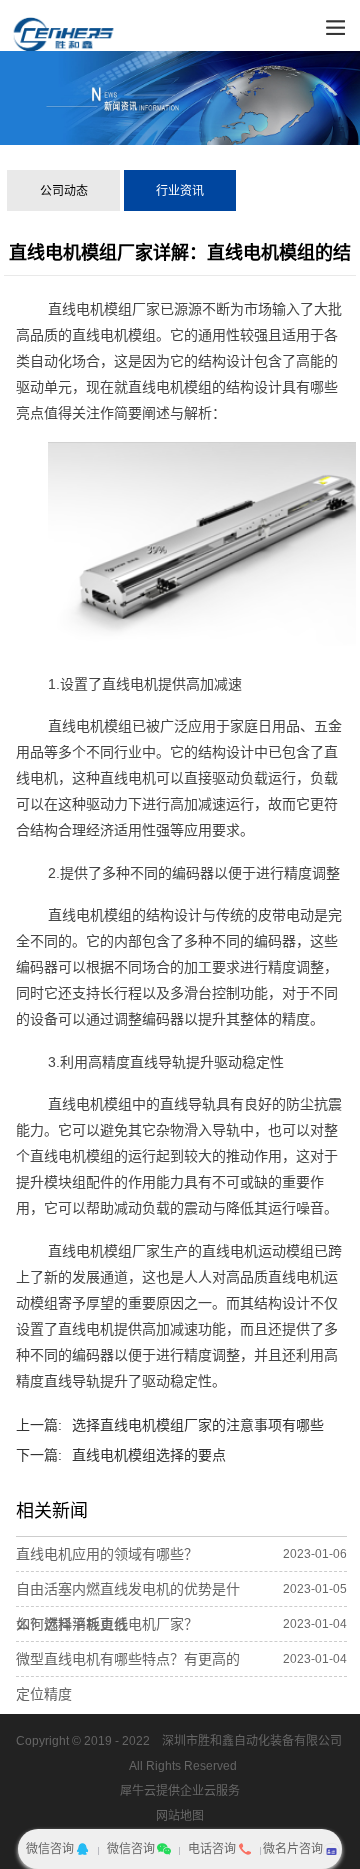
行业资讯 (180, 191)
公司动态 (64, 191)
